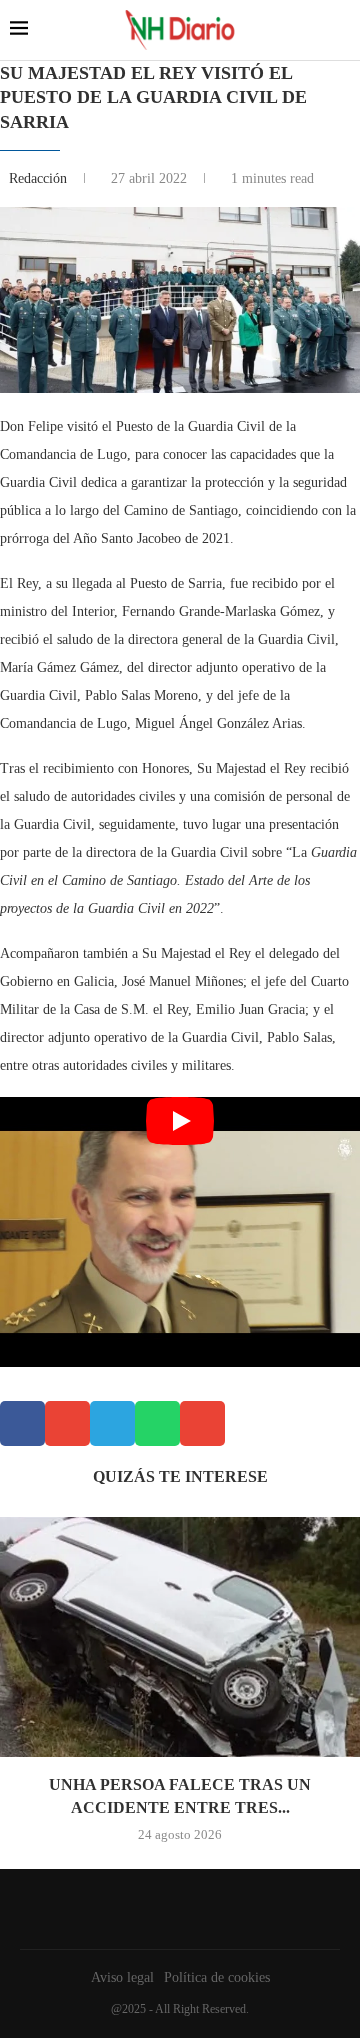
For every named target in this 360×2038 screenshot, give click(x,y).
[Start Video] (180, 1232)
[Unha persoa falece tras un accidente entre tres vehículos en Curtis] (180, 1637)
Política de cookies (217, 1977)
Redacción (40, 178)
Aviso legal (122, 1977)
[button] (22, 1423)
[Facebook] (175, 1909)
